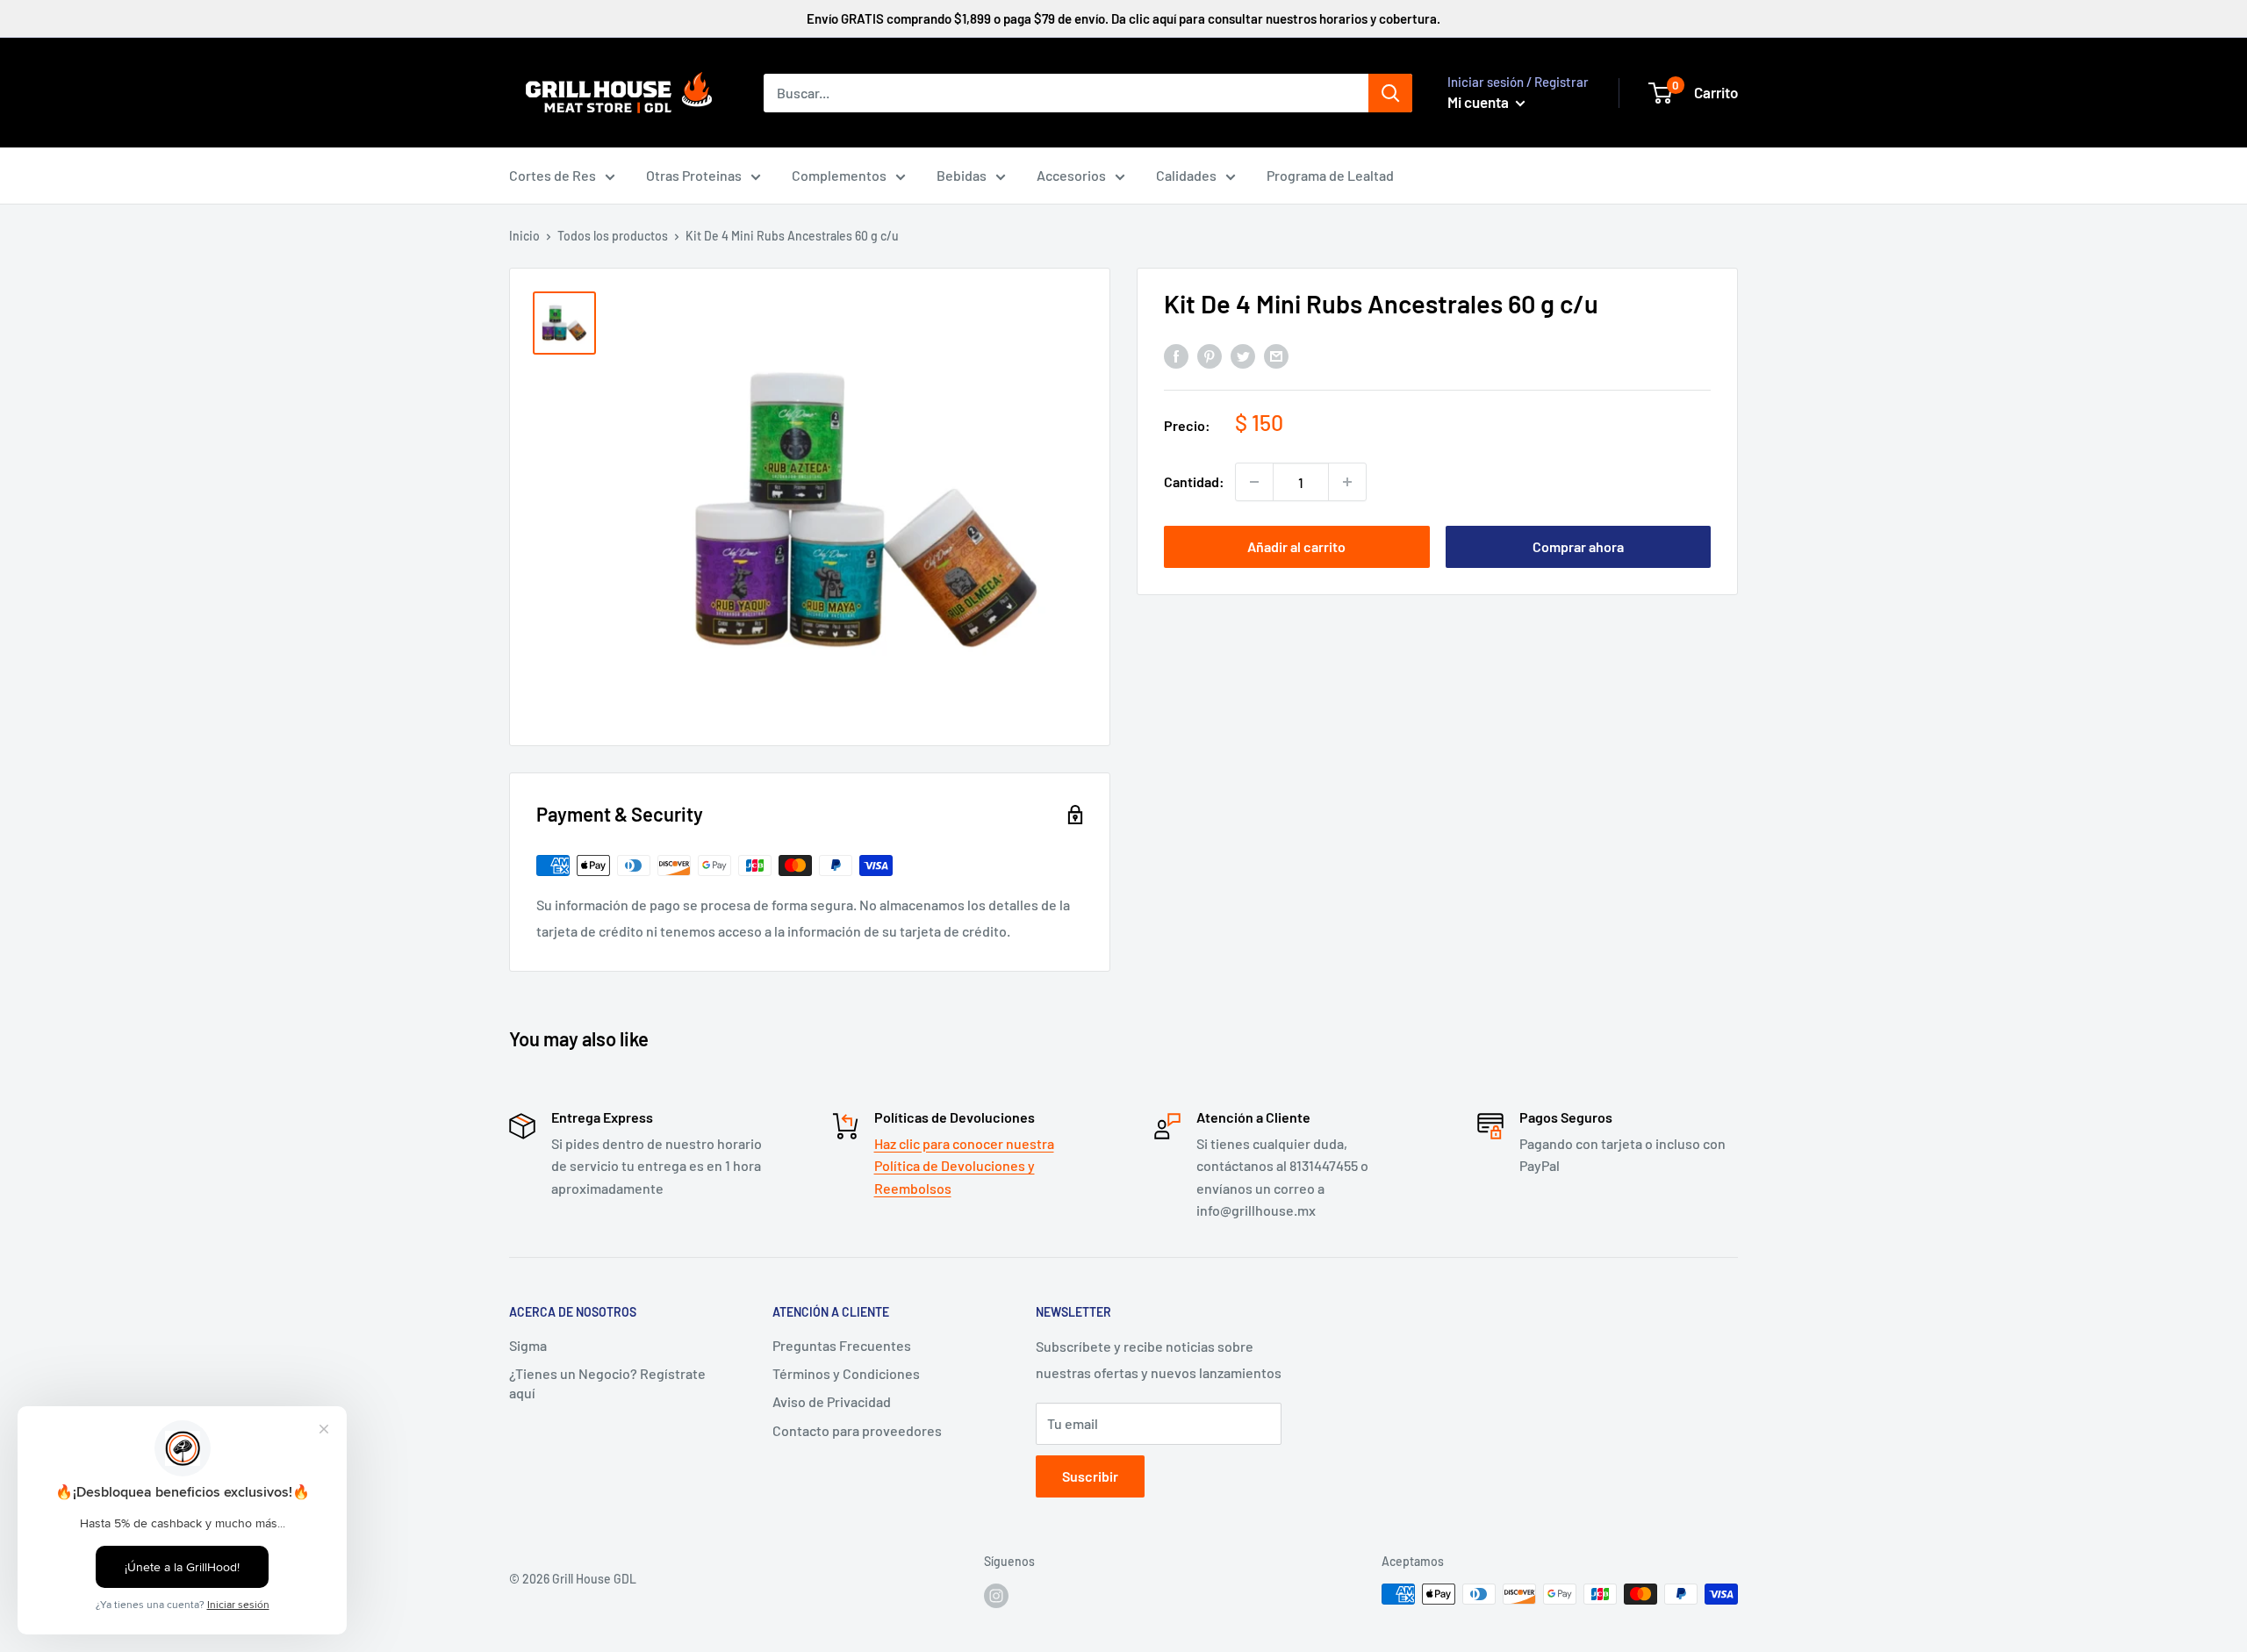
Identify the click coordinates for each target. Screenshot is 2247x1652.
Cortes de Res (553, 175)
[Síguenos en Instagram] (996, 1596)
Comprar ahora (1578, 546)
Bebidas (962, 175)
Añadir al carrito (1296, 546)
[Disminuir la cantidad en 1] (1254, 482)
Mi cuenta (1479, 102)
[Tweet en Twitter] (1243, 355)
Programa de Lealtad (1330, 175)
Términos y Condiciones (846, 1373)
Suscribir (1090, 1476)
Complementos (839, 175)
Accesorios (1071, 175)
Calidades (1186, 175)
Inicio (524, 236)
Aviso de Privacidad (832, 1401)
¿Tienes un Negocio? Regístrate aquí (607, 1383)
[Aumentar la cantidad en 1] (1347, 482)
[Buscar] (1390, 93)
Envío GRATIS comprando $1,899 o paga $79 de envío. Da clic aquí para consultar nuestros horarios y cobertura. (1123, 18)
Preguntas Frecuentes (842, 1345)
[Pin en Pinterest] (1210, 355)
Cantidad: (1194, 481)
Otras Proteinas (694, 175)
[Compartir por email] (1276, 355)
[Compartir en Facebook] (1176, 355)
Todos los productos (613, 236)
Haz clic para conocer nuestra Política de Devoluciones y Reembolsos (964, 1166)
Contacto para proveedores (857, 1430)
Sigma (528, 1345)
